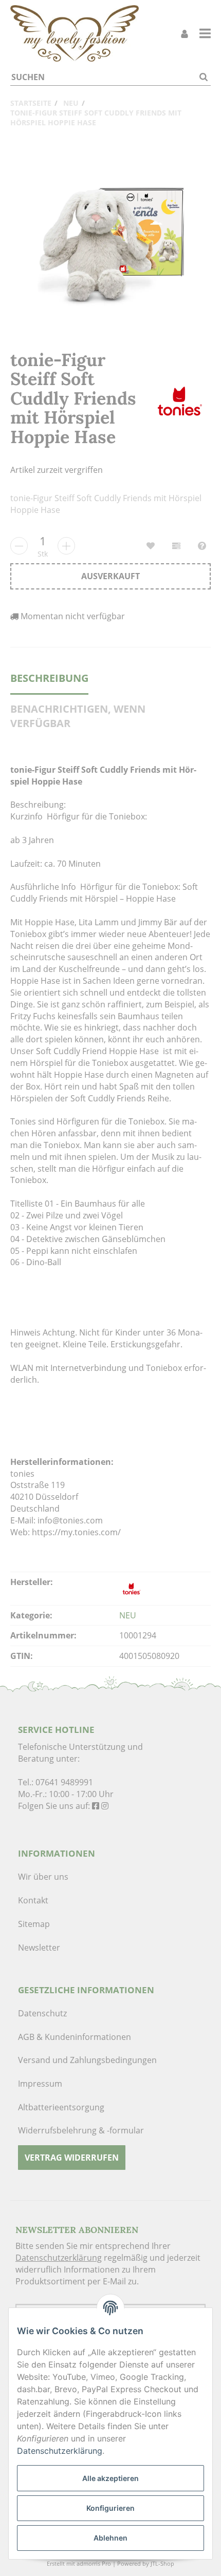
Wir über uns (43, 1877)
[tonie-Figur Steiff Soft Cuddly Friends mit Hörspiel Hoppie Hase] (110, 240)
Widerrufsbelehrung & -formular (81, 2130)
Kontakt (33, 1900)
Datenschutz (42, 2013)
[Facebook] (96, 1806)
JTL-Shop (162, 2563)
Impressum (40, 2084)
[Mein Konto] (185, 34)
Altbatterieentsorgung (61, 2107)
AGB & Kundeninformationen (75, 2037)
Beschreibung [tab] (49, 678)
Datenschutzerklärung (59, 2258)
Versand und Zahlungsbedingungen (87, 2060)
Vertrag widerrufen (72, 2158)
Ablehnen (110, 2538)
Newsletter (39, 1948)
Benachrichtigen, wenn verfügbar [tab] (78, 716)
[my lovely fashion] (75, 33)
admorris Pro (94, 2563)
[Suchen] (204, 77)
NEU (128, 1615)
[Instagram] (105, 1806)
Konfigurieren (110, 2508)
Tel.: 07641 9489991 (56, 1782)
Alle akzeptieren (110, 2478)
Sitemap (34, 1924)
